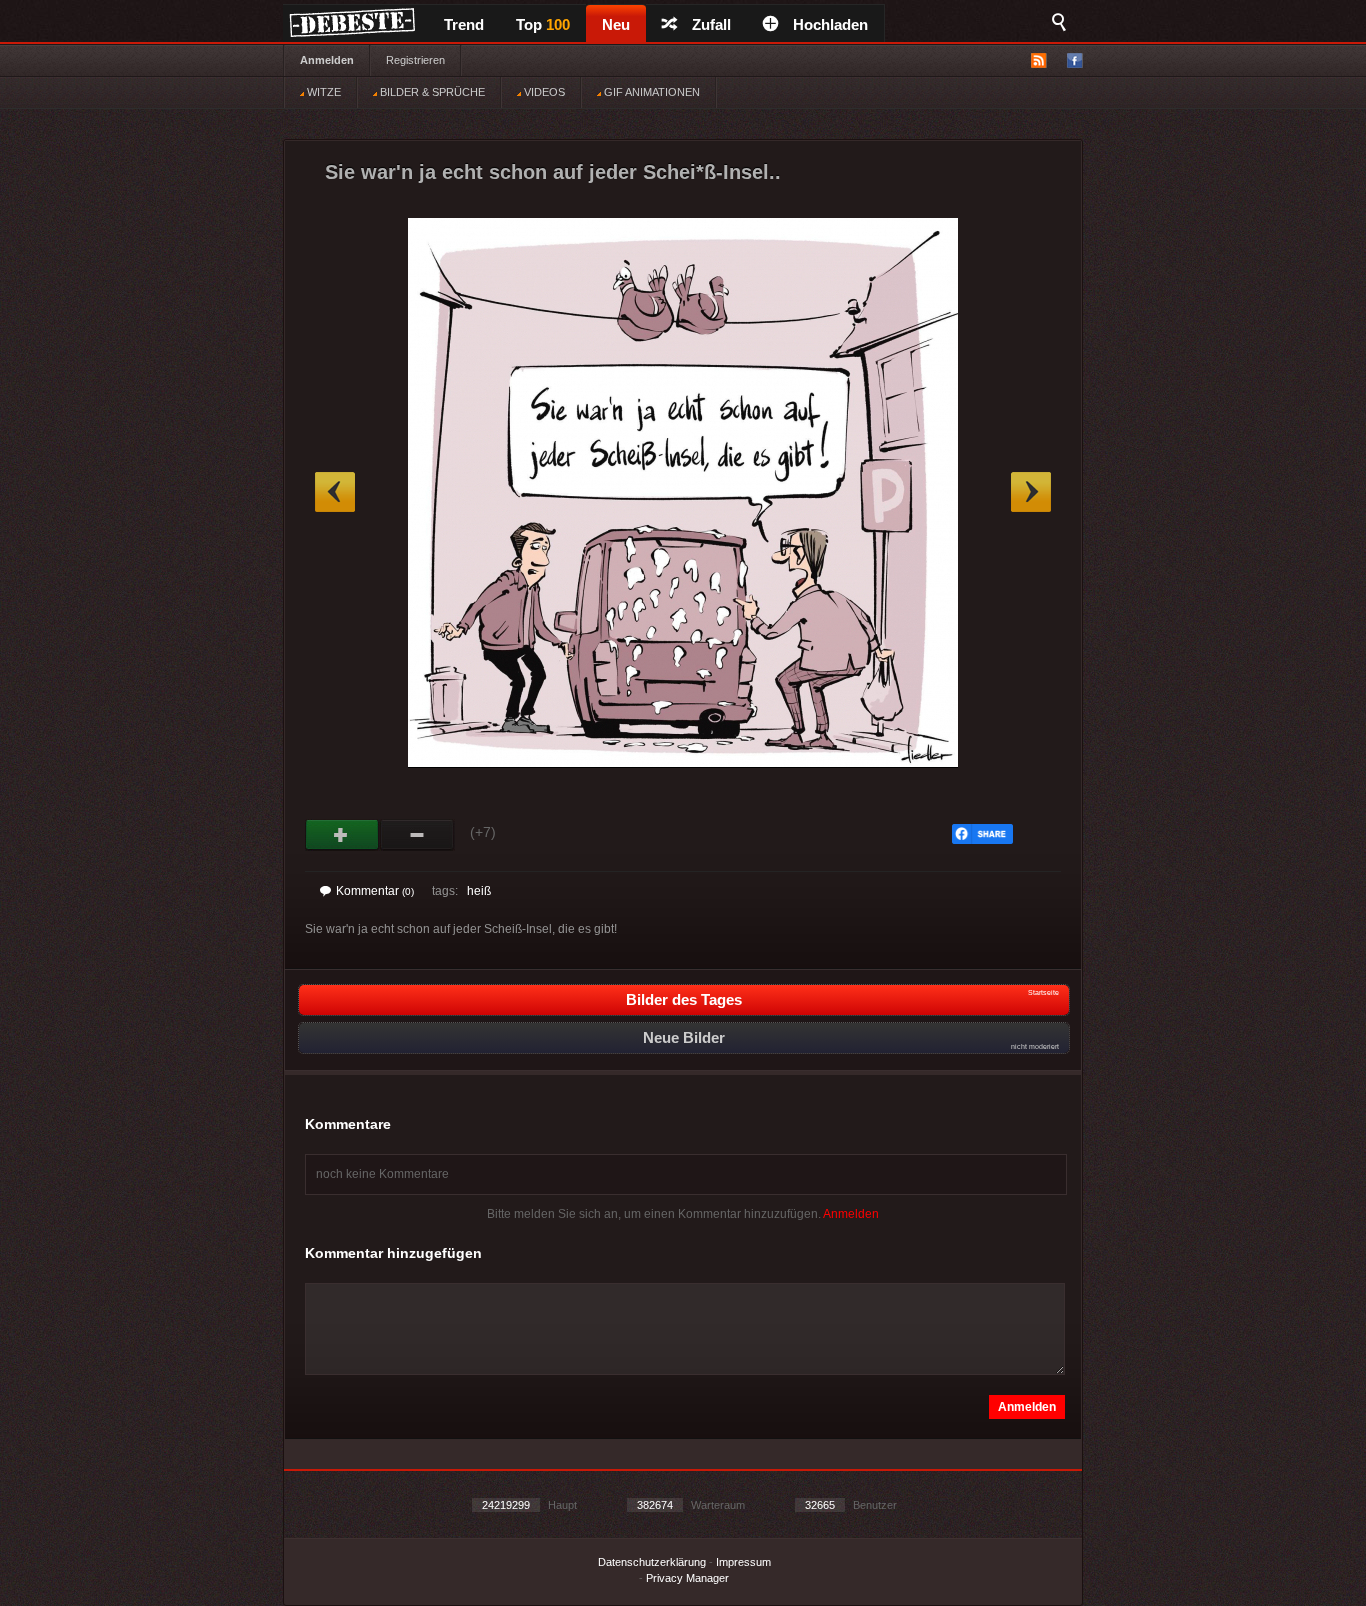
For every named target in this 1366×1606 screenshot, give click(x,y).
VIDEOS (543, 92)
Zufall (711, 24)
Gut (342, 835)
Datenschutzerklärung (652, 1562)
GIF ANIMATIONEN (650, 92)
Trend (464, 24)
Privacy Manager (687, 1578)
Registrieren (415, 60)
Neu (616, 24)
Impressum (743, 1562)
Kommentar (375, 891)
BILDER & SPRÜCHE (431, 92)
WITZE (322, 92)
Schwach (417, 835)
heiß (479, 891)
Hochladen (830, 24)
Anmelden (327, 60)
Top (543, 24)
